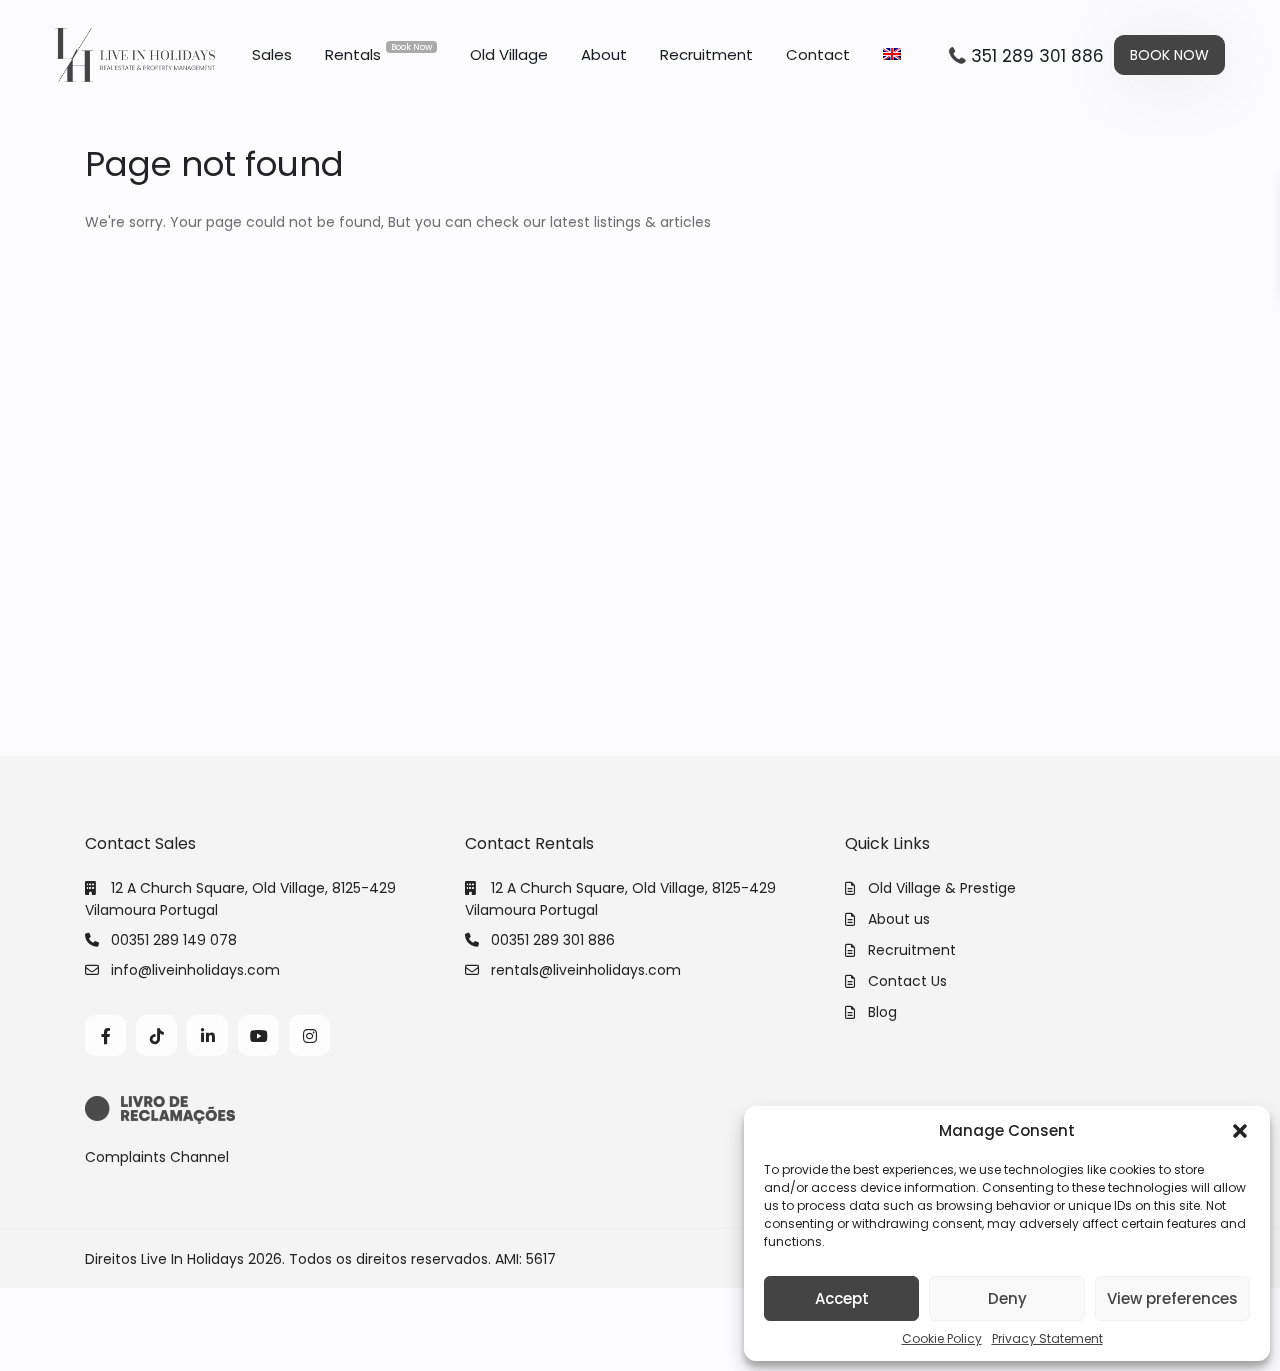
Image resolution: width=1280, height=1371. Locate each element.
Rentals (378, 53)
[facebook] (105, 1035)
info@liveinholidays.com (195, 970)
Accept (842, 1298)
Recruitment (706, 54)
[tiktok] (156, 1035)
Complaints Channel (157, 1157)
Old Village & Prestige (942, 888)
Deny (1007, 1298)
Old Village (509, 54)
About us (899, 919)
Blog (882, 1012)
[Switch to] (892, 55)
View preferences (1172, 1298)
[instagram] (309, 1035)
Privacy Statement (1047, 1338)
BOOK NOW (1169, 55)
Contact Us (907, 981)
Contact (818, 54)
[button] (1240, 1131)
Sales (272, 54)
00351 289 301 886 (553, 940)
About (604, 54)
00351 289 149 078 (174, 940)
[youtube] (258, 1035)
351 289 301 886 (1037, 56)
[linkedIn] (207, 1035)
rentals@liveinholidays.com (586, 970)
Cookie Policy (942, 1338)
